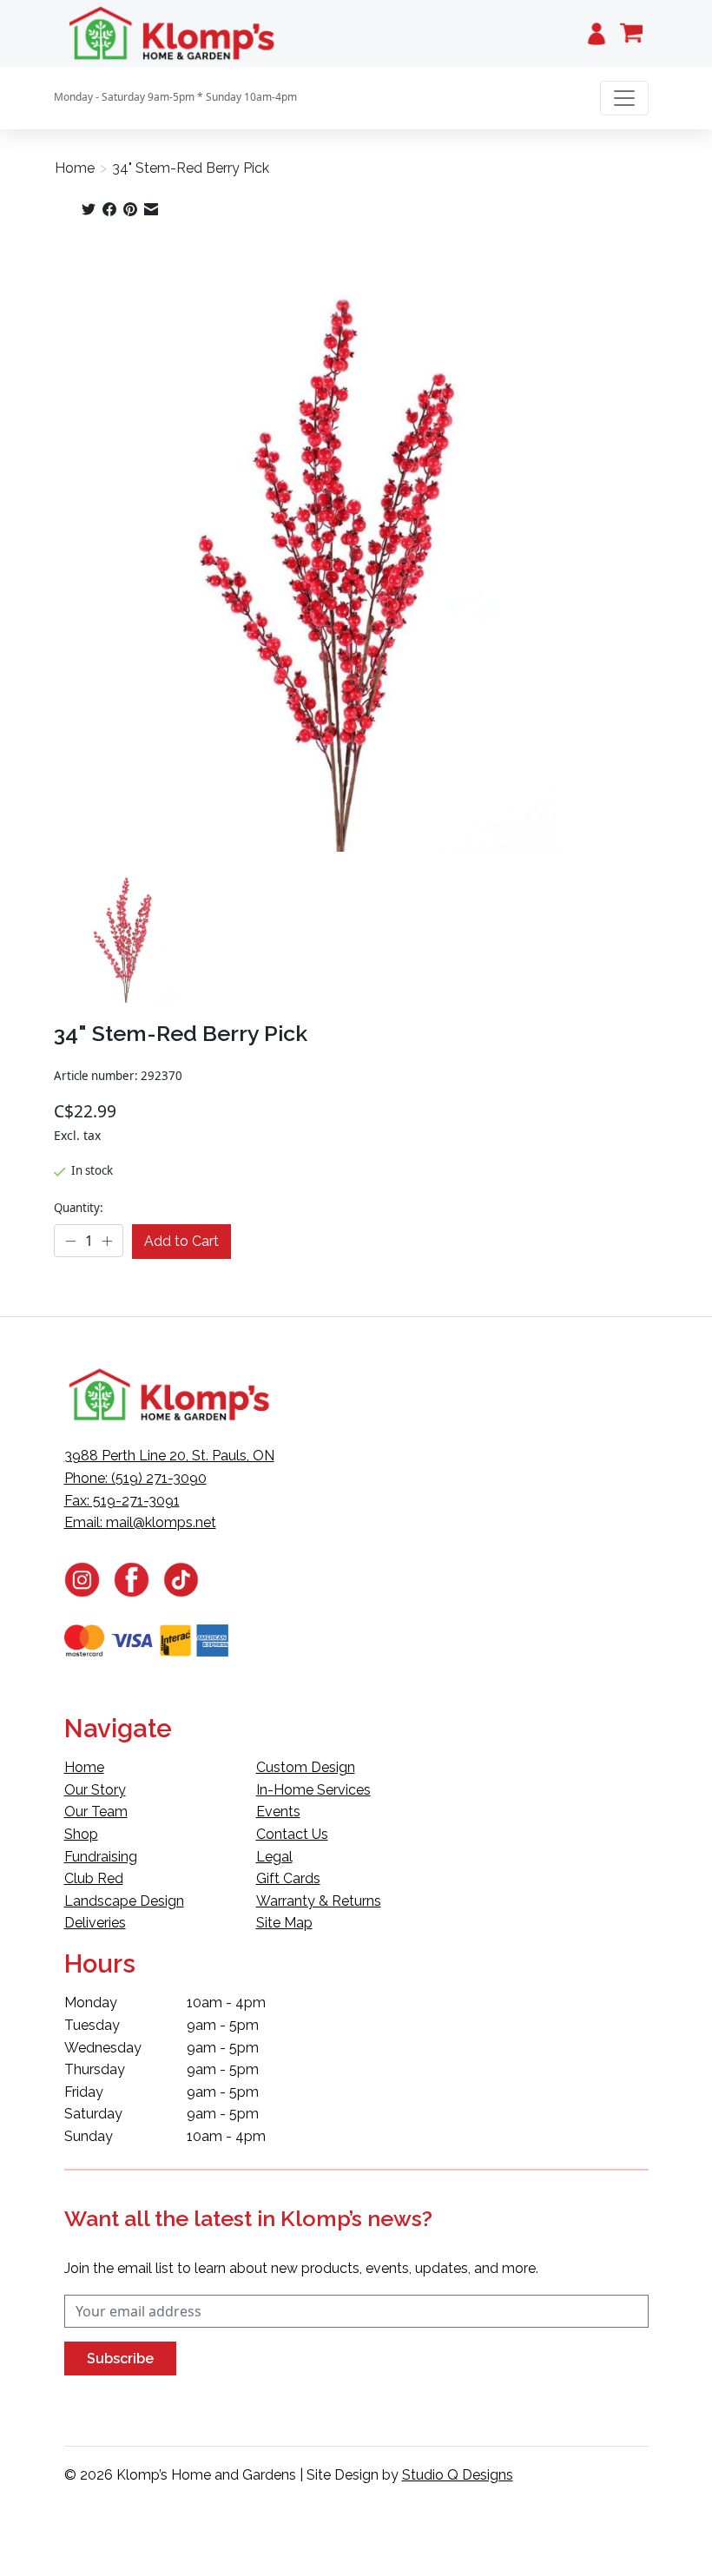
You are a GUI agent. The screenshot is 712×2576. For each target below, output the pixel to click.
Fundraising (101, 1857)
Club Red (94, 1878)
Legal (274, 1857)
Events (278, 1812)
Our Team (96, 1812)
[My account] (597, 33)
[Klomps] (173, 33)
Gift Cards (288, 1878)
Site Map (284, 1923)
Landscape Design (124, 1901)
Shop (81, 1834)
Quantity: (79, 1208)
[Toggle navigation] (624, 98)
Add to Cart (181, 1241)
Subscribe (120, 2359)
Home (75, 168)
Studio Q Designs (458, 2475)
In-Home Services (313, 1790)
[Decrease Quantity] (70, 1242)
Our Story (95, 1790)
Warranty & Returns (319, 1901)
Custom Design (306, 1767)
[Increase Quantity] (107, 1242)
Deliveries (95, 1923)
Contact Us (292, 1834)
